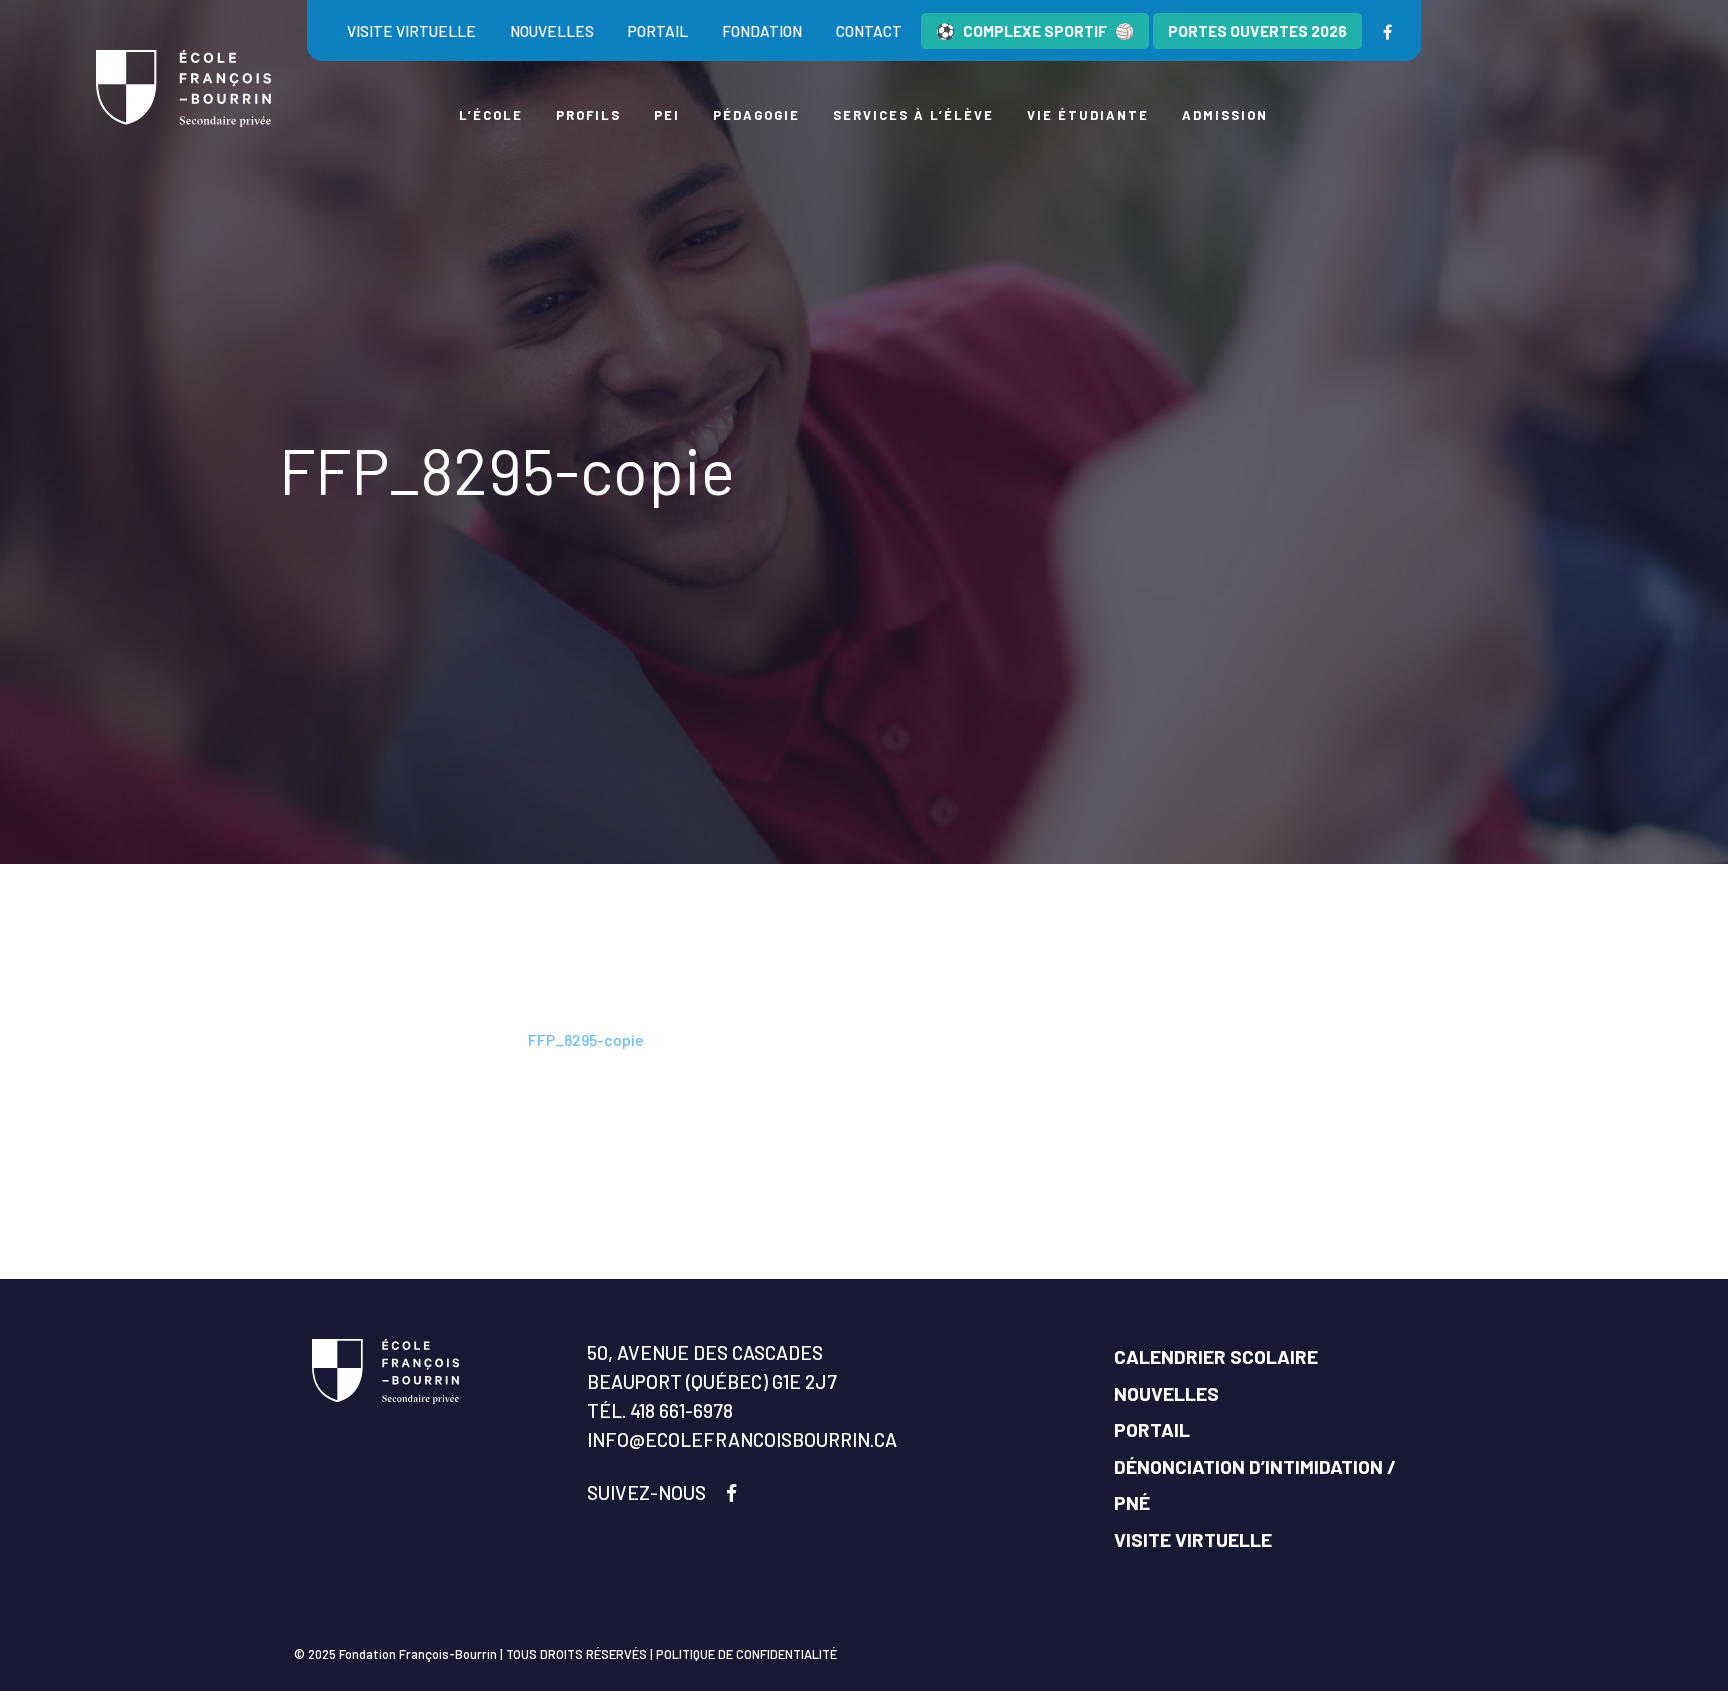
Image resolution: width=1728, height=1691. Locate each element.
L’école (491, 115)
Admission (1225, 115)
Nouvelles (552, 31)
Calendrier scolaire (1216, 1356)
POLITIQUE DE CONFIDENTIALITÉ (746, 1654)
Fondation (762, 31)
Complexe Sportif (1035, 31)
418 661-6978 (681, 1410)
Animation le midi (452, 1039)
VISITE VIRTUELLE (1193, 1539)
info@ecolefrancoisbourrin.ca (742, 1439)
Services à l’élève (913, 115)
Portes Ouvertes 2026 (1257, 31)
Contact (869, 31)
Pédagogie (756, 115)
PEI (667, 115)
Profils (588, 115)
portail (658, 31)
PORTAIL (1152, 1429)
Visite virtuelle (411, 31)
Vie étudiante (1088, 115)
